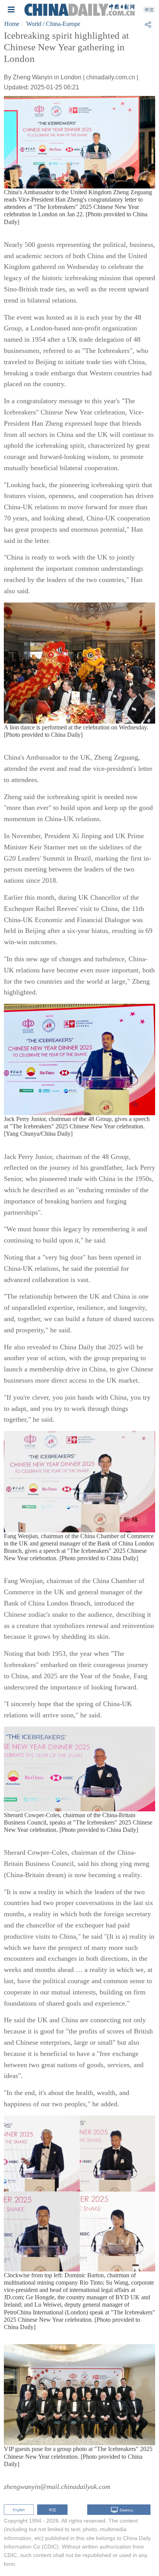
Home (12, 24)
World (34, 24)
